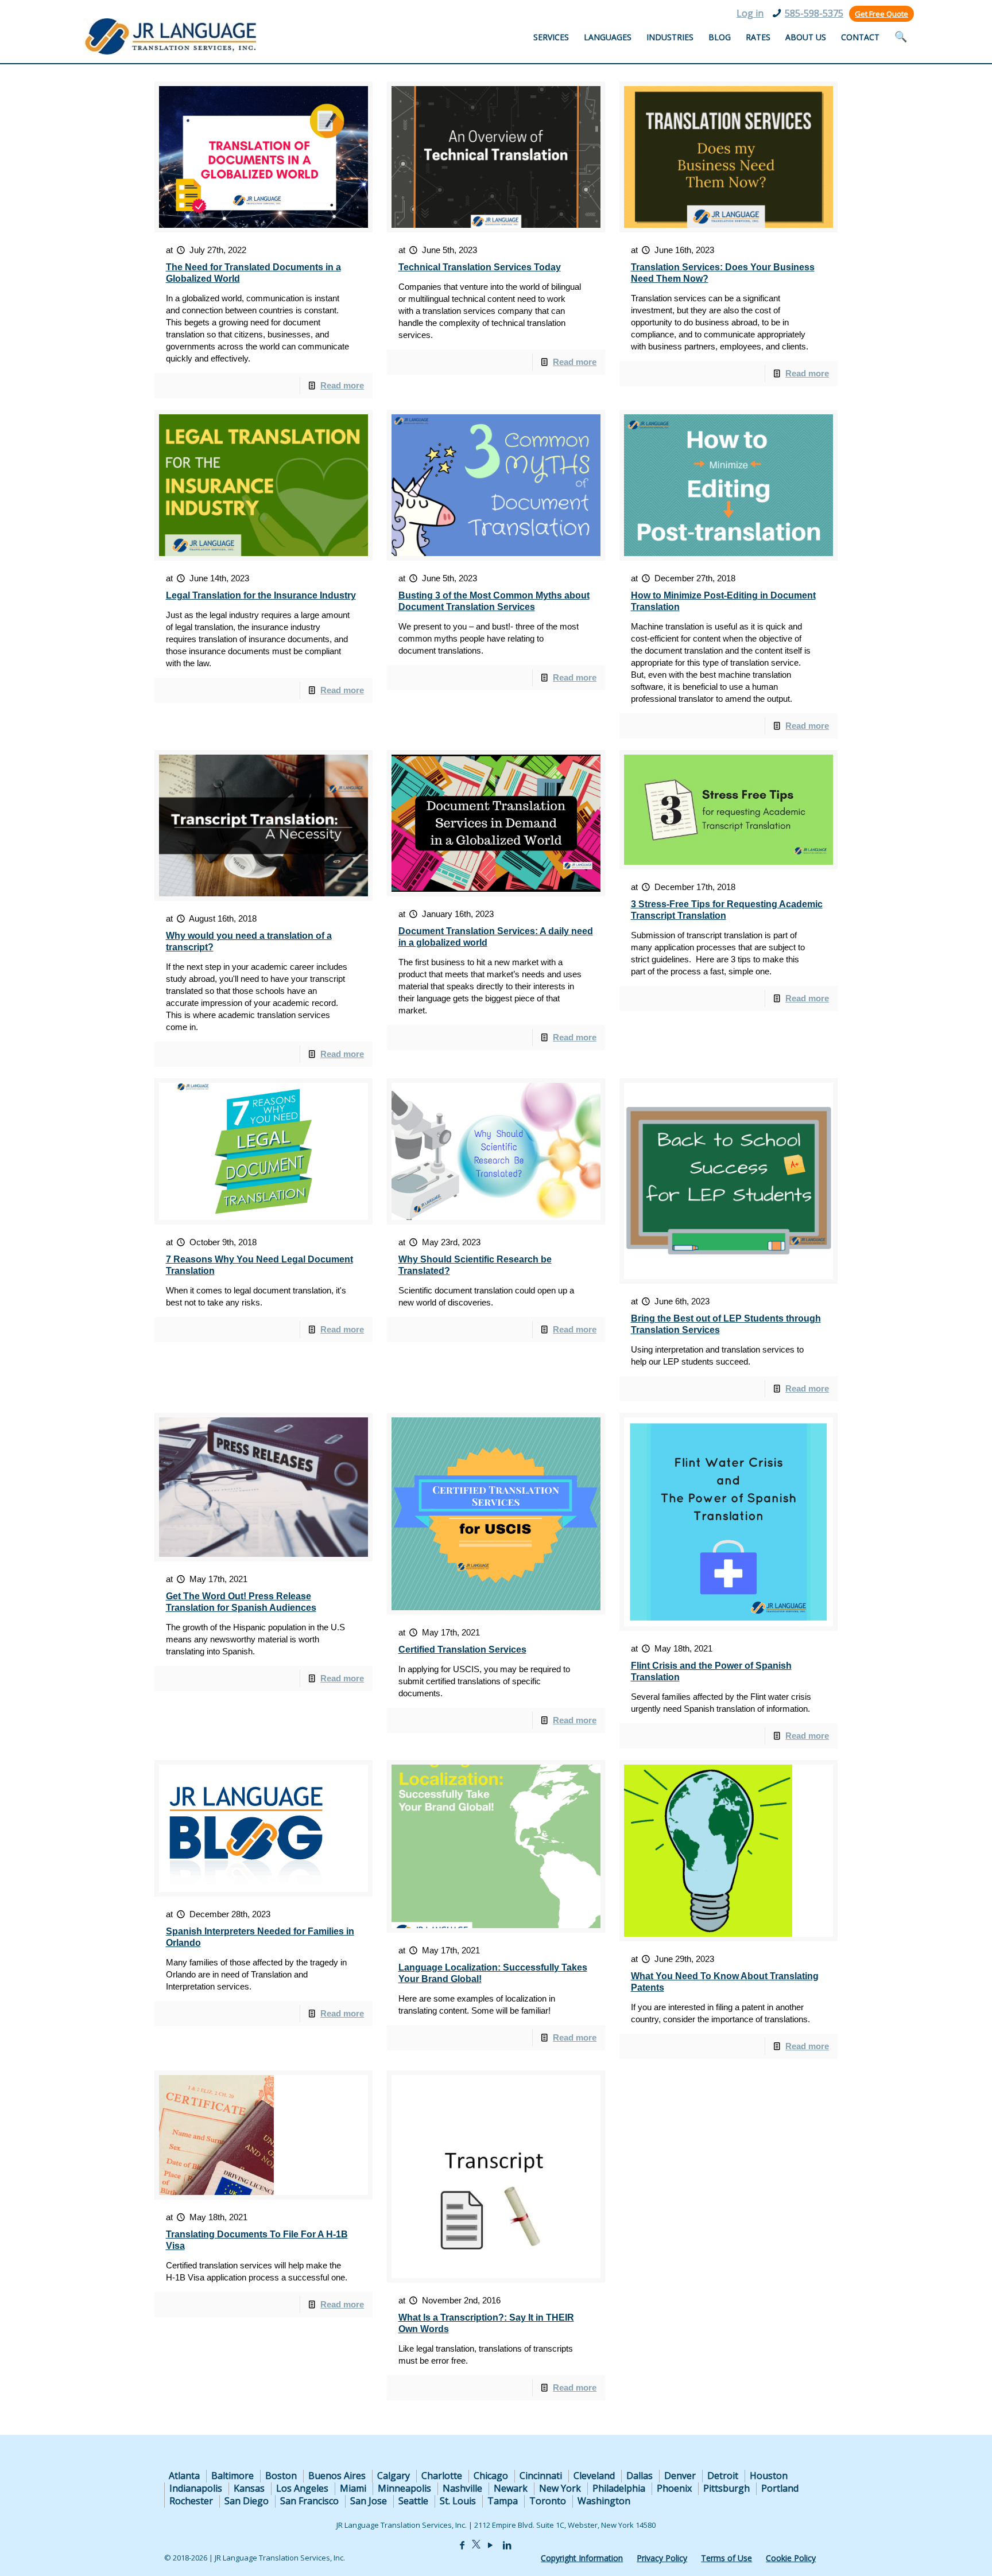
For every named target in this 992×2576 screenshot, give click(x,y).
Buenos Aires (337, 2476)
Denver (680, 2476)
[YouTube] (490, 2545)
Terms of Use (726, 2558)
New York (560, 2488)
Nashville (462, 2488)
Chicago (491, 2476)
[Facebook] (462, 2545)
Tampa (503, 2501)
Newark (511, 2488)
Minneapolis (404, 2488)
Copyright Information (582, 2558)
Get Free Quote (881, 14)
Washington (604, 2501)
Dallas (640, 2476)
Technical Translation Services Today (480, 267)
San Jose (369, 2501)
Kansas (249, 2488)
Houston (769, 2476)
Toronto (548, 2501)
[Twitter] (476, 2545)
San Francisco (309, 2501)
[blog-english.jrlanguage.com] (170, 36)
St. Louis (458, 2501)
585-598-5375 (814, 13)
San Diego (247, 2501)
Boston (281, 2476)
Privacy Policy (662, 2558)
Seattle (413, 2501)
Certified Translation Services (462, 1650)
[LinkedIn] (507, 2545)
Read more (342, 385)
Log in (750, 13)
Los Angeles (302, 2488)
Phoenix (674, 2488)
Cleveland (594, 2476)
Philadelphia (619, 2488)
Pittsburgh (726, 2488)
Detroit (723, 2476)
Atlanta (184, 2476)
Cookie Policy (791, 2558)
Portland (780, 2488)
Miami (353, 2488)
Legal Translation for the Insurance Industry (261, 595)
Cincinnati (541, 2476)
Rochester (191, 2501)
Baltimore (232, 2476)
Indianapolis (196, 2488)
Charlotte (442, 2476)
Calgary (394, 2476)
